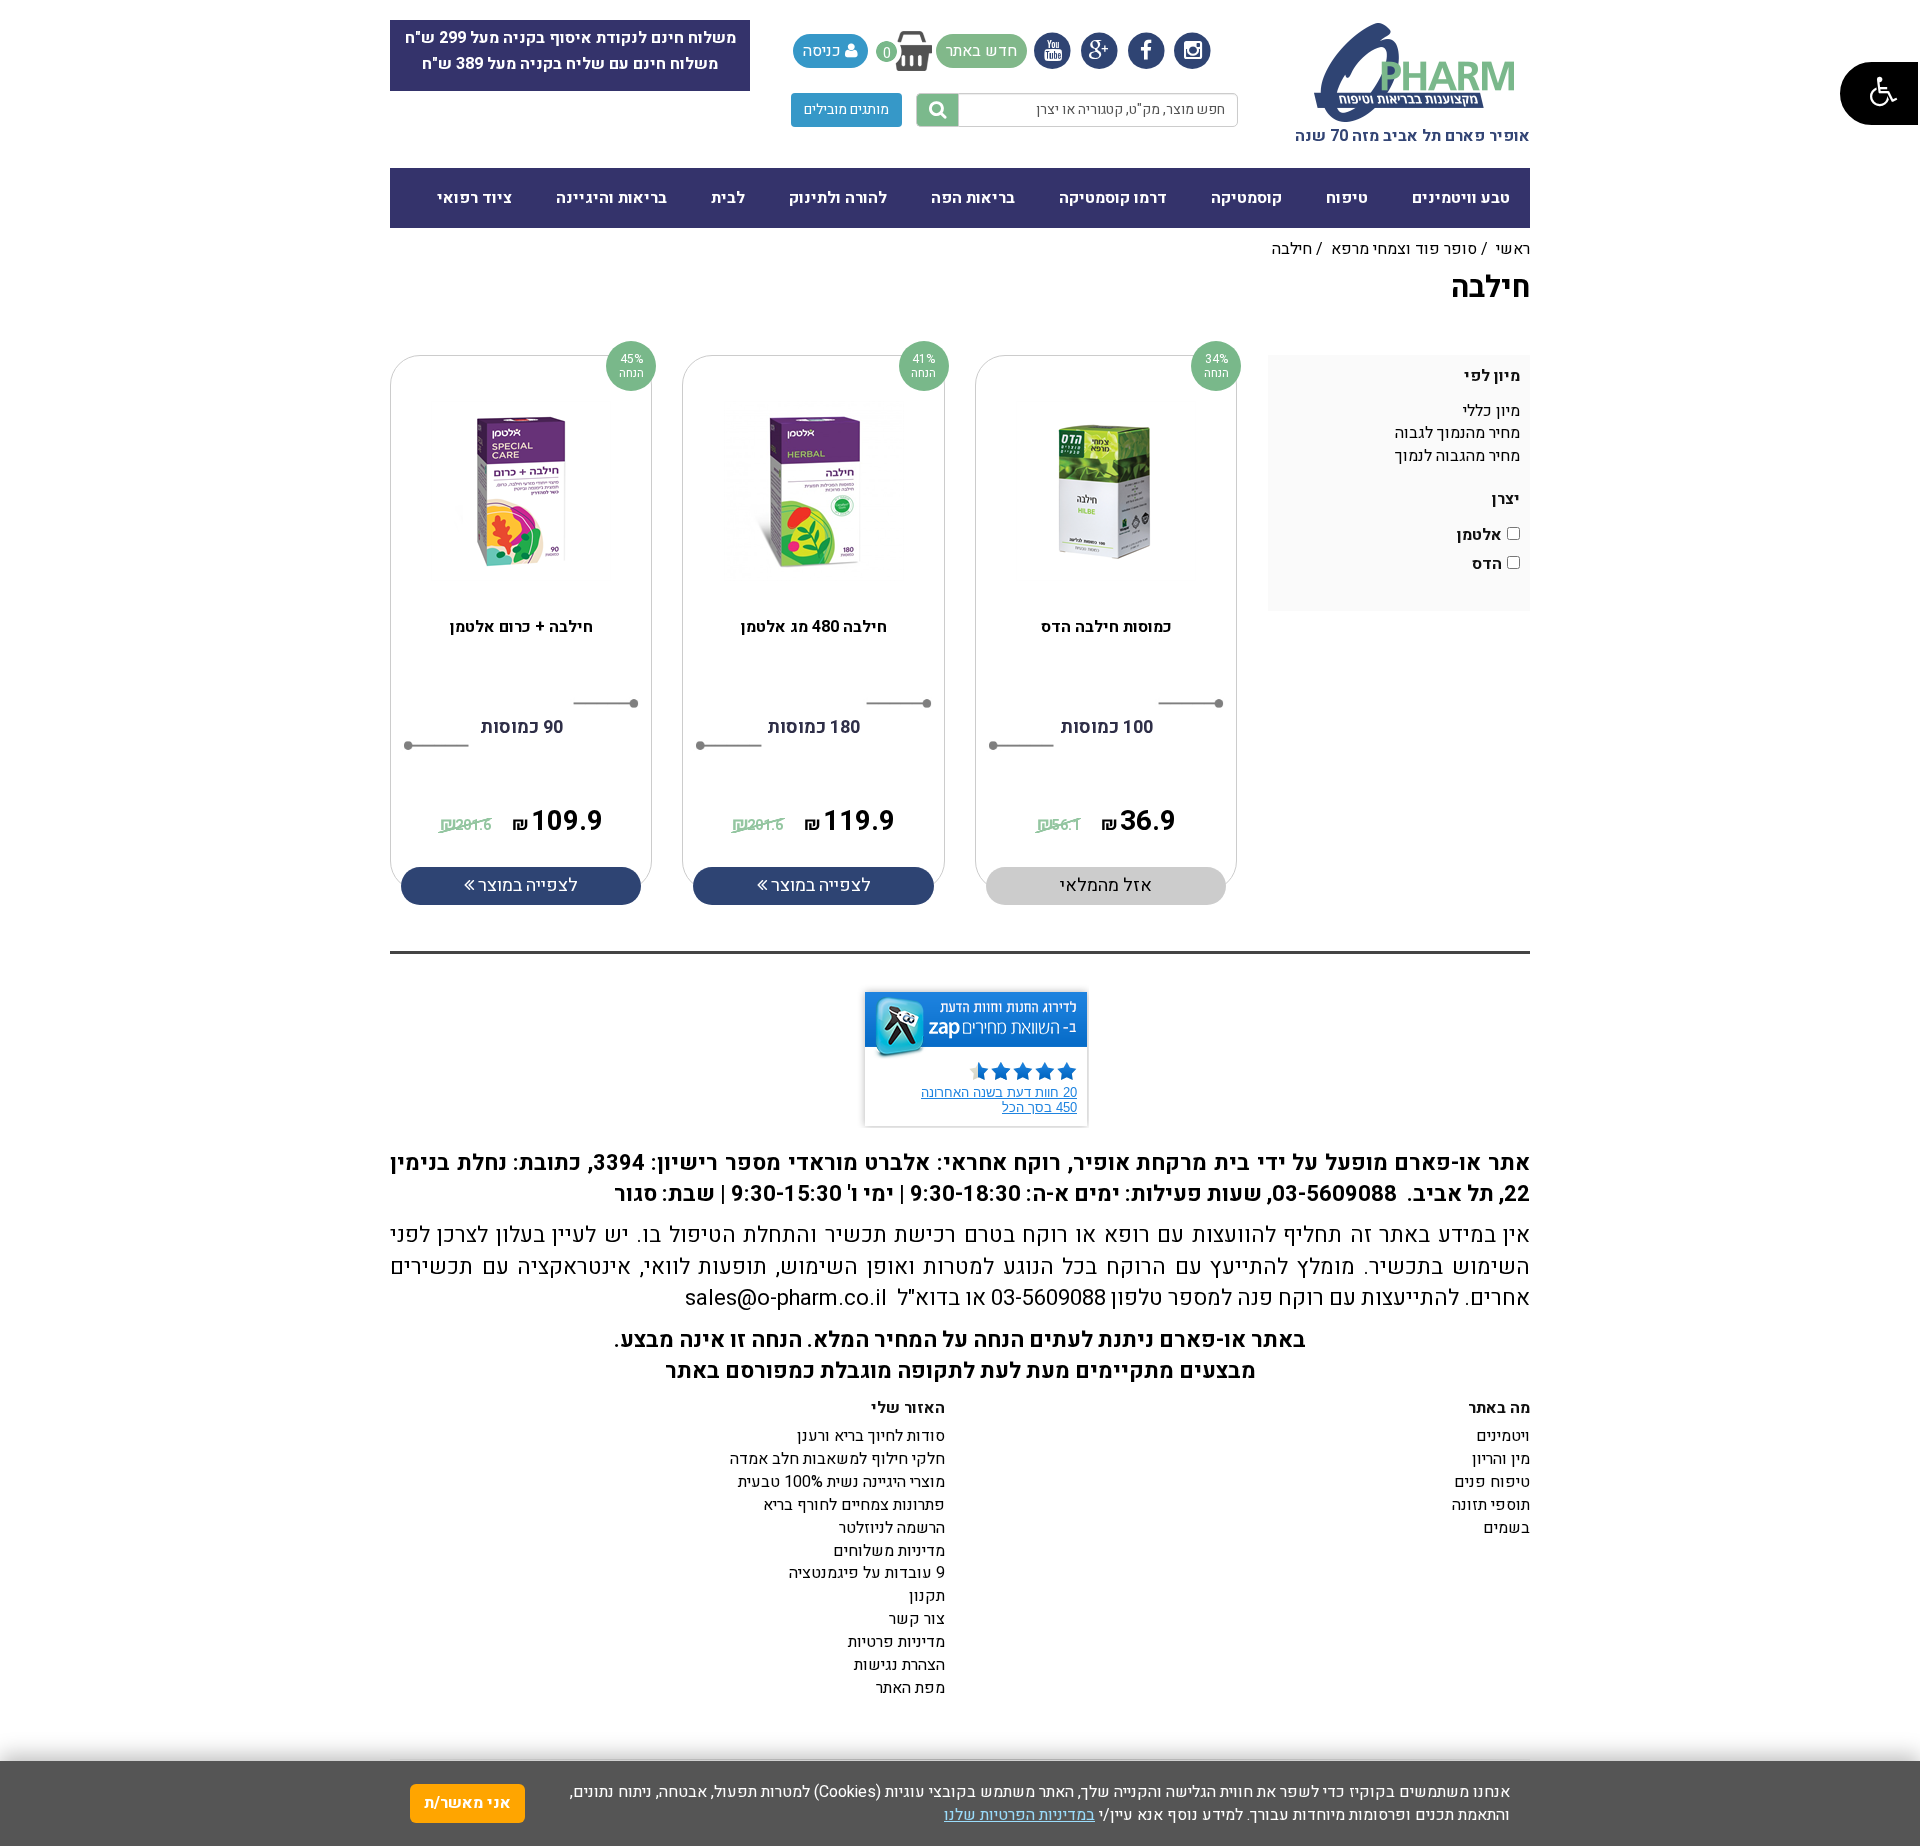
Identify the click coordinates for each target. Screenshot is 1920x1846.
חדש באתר (981, 51)
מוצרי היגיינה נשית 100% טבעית (841, 1482)
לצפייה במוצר (526, 885)
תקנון (927, 1596)
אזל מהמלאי (1106, 885)
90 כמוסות (521, 727)
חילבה (1292, 249)
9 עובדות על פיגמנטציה (867, 1573)
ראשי (1513, 249)
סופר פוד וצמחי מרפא (1404, 249)
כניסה (824, 51)
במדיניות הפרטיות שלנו (1019, 1815)
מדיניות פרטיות (896, 1642)
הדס (1487, 564)
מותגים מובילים (846, 109)
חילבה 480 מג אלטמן (814, 627)
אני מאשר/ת (467, 1803)
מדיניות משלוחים (889, 1551)
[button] (1879, 93)
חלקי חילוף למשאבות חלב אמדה (837, 1459)
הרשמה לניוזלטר (892, 1528)
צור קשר (917, 1619)
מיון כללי (1491, 411)
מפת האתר (910, 1688)
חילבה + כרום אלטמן (521, 627)
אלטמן (1479, 535)
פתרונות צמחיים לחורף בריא (854, 1505)
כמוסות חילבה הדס (1106, 627)
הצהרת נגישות (899, 1665)
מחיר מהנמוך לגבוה (1457, 433)
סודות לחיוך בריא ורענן (871, 1436)
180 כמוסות (813, 727)
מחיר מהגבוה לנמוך (1457, 456)
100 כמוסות (1106, 727)
